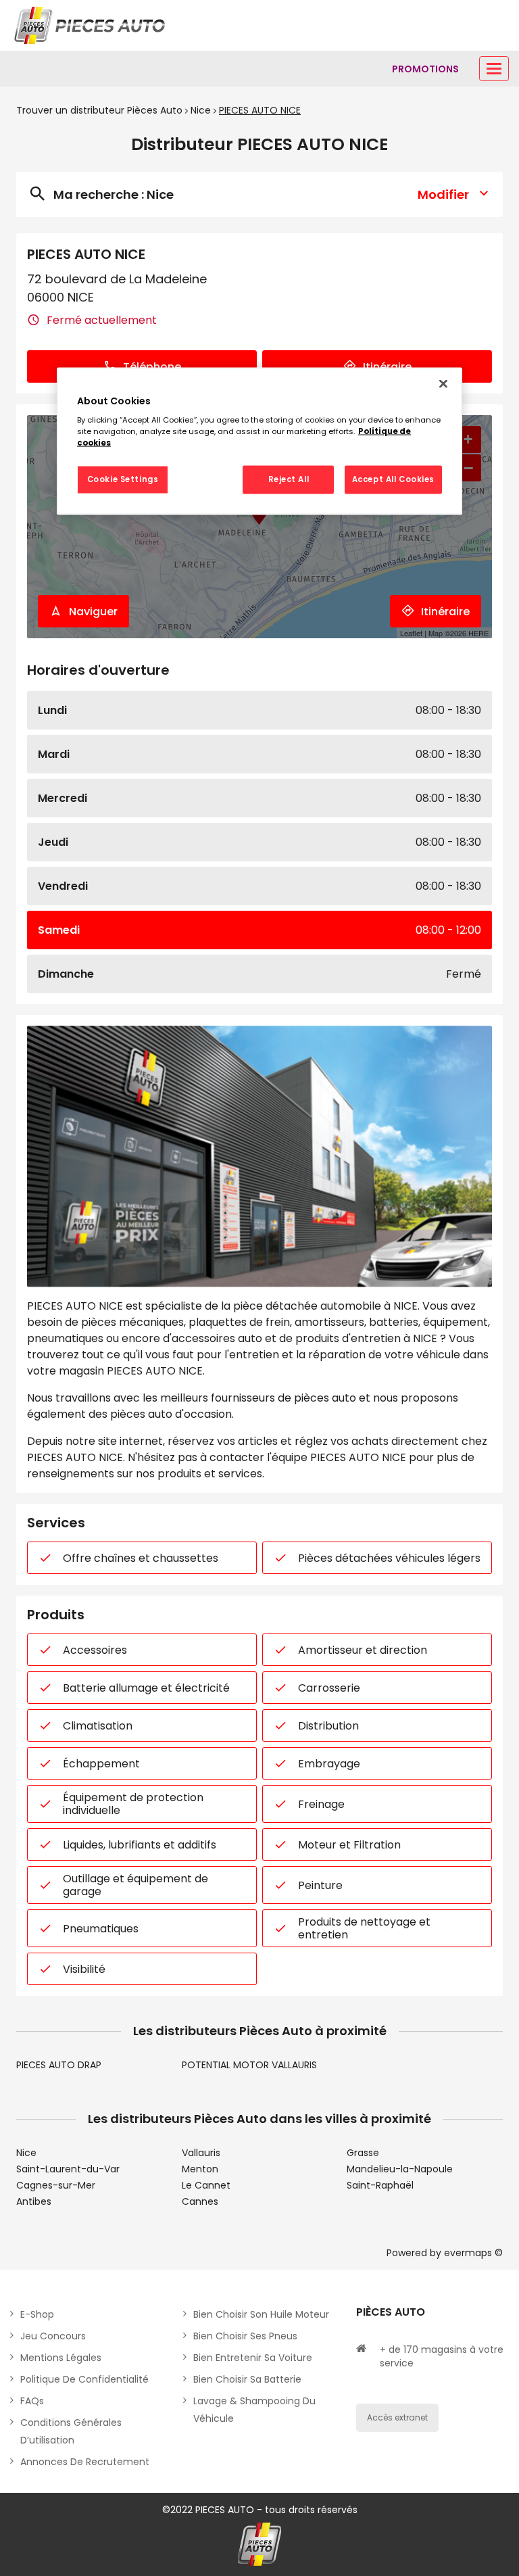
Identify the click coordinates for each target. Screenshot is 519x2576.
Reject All (289, 479)
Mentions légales (61, 2358)
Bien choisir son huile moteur (261, 2314)
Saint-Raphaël (380, 2185)
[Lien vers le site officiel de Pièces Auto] (91, 25)
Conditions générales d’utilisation (71, 2431)
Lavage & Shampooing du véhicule (254, 2410)
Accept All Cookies (393, 479)
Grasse (363, 2153)
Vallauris (201, 2153)
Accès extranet (397, 2417)
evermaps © (473, 2253)
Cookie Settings (123, 479)
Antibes (34, 2201)
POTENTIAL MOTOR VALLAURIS (249, 2065)
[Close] (443, 383)
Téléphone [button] (152, 367)
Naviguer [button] (93, 612)
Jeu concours (53, 2336)
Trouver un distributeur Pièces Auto (99, 110)
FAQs (32, 2401)
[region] (259, 441)
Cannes (200, 2201)
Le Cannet (206, 2185)
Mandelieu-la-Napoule (400, 2169)
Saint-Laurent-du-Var (68, 2169)
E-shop (37, 2314)
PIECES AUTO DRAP (59, 2065)
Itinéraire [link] (387, 367)
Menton (200, 2169)
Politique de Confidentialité (84, 2379)
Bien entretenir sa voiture (253, 2358)
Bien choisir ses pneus (245, 2336)
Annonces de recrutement (85, 2462)
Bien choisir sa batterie (247, 2379)
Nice (201, 110)
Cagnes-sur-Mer (56, 2185)
